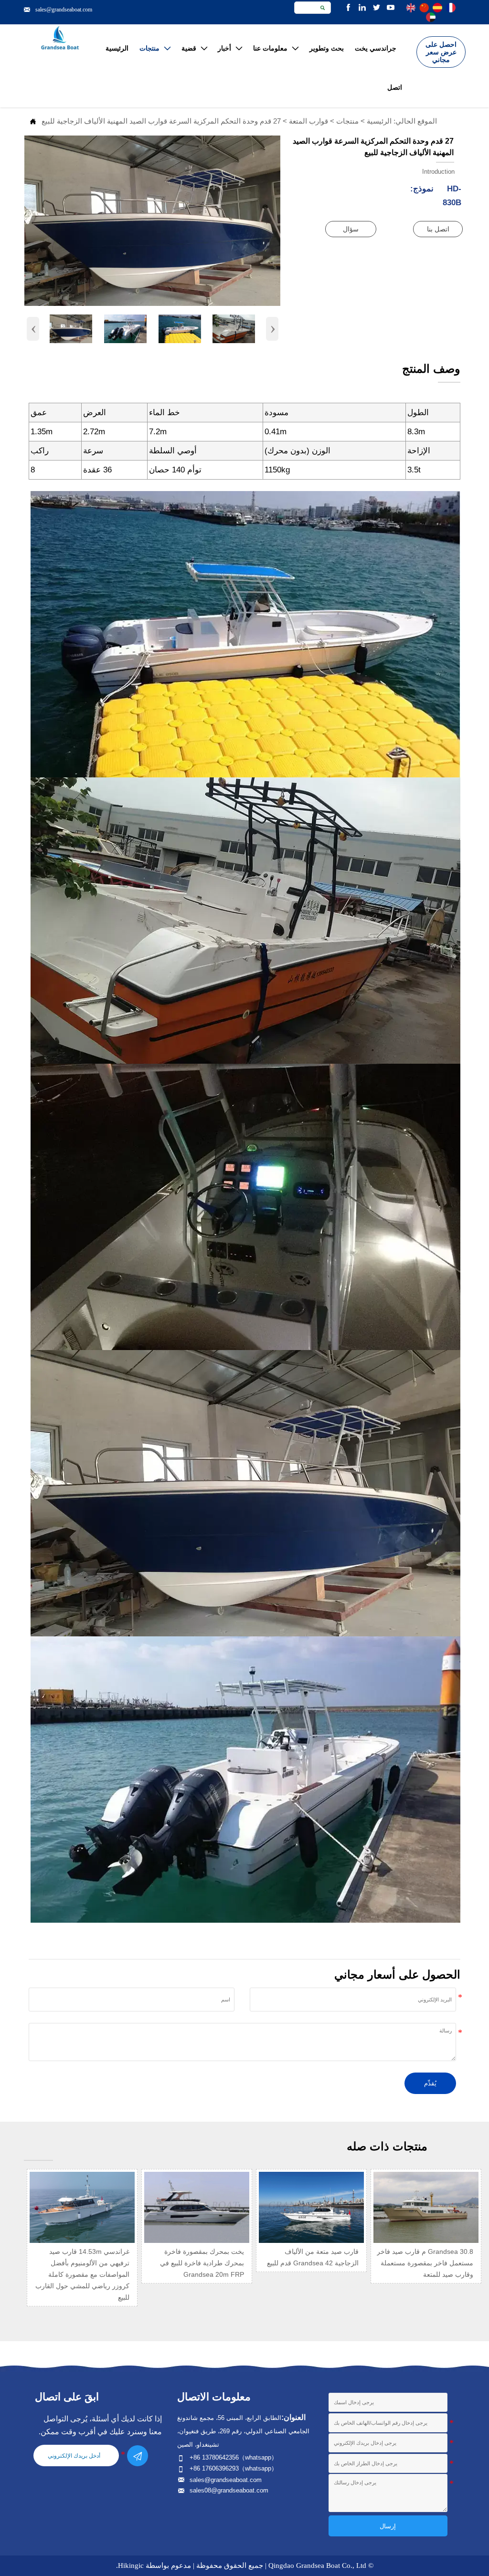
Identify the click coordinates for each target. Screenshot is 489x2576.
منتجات (347, 121)
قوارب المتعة (308, 121)
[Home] (60, 38)
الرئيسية (379, 121)
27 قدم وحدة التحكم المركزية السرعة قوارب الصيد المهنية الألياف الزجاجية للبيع (161, 121)
